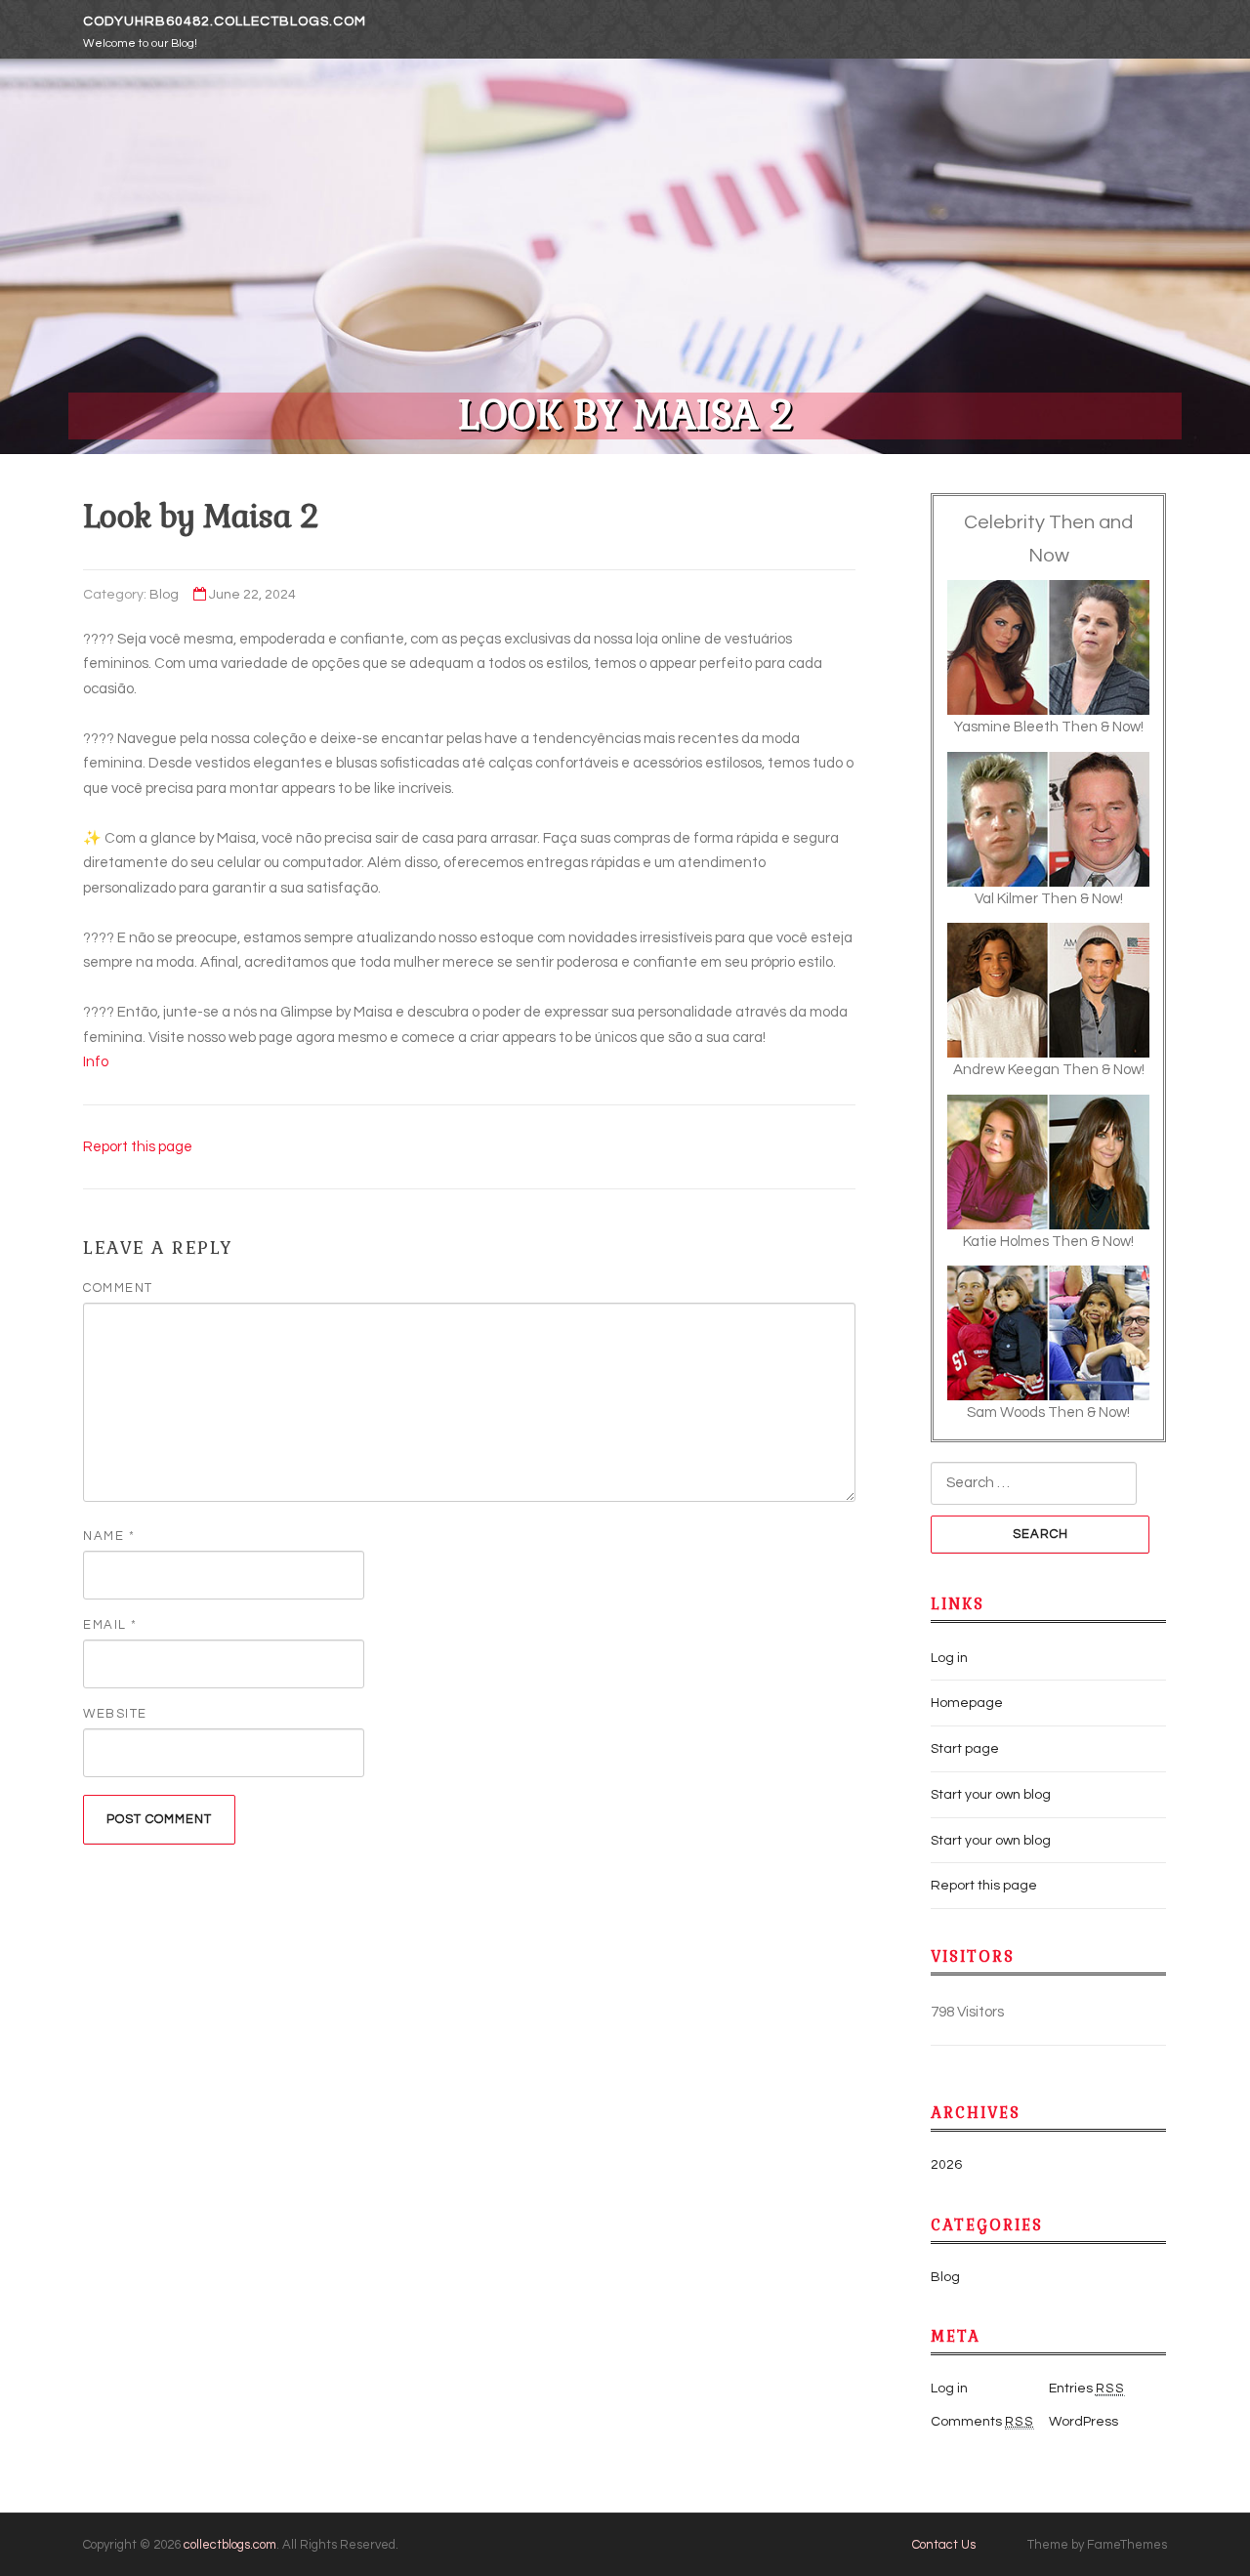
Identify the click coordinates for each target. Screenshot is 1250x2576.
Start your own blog (991, 1795)
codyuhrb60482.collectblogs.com (225, 21)
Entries (1087, 2389)
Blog (164, 595)
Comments (982, 2422)
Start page (965, 1749)
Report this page (138, 1147)
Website (115, 1714)
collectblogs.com (230, 2545)
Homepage (967, 1703)
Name (109, 1536)
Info (96, 1062)
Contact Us (944, 2545)
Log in (949, 1658)
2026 (946, 2165)
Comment (118, 1288)
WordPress (1083, 2422)
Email (110, 1625)
